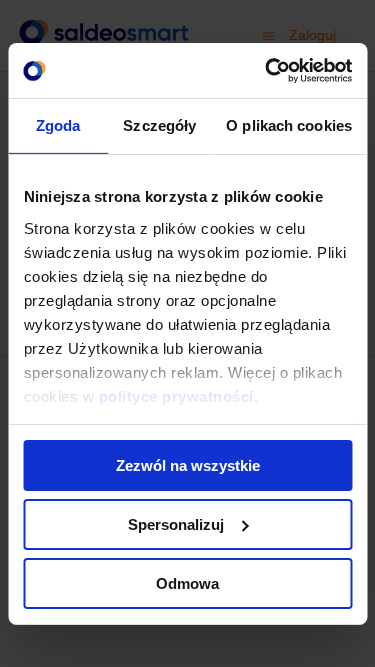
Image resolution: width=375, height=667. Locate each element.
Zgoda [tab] (58, 125)
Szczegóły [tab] (159, 125)
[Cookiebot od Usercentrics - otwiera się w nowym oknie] (267, 70)
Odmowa (187, 582)
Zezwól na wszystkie (188, 465)
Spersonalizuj (176, 524)
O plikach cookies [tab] (289, 125)
